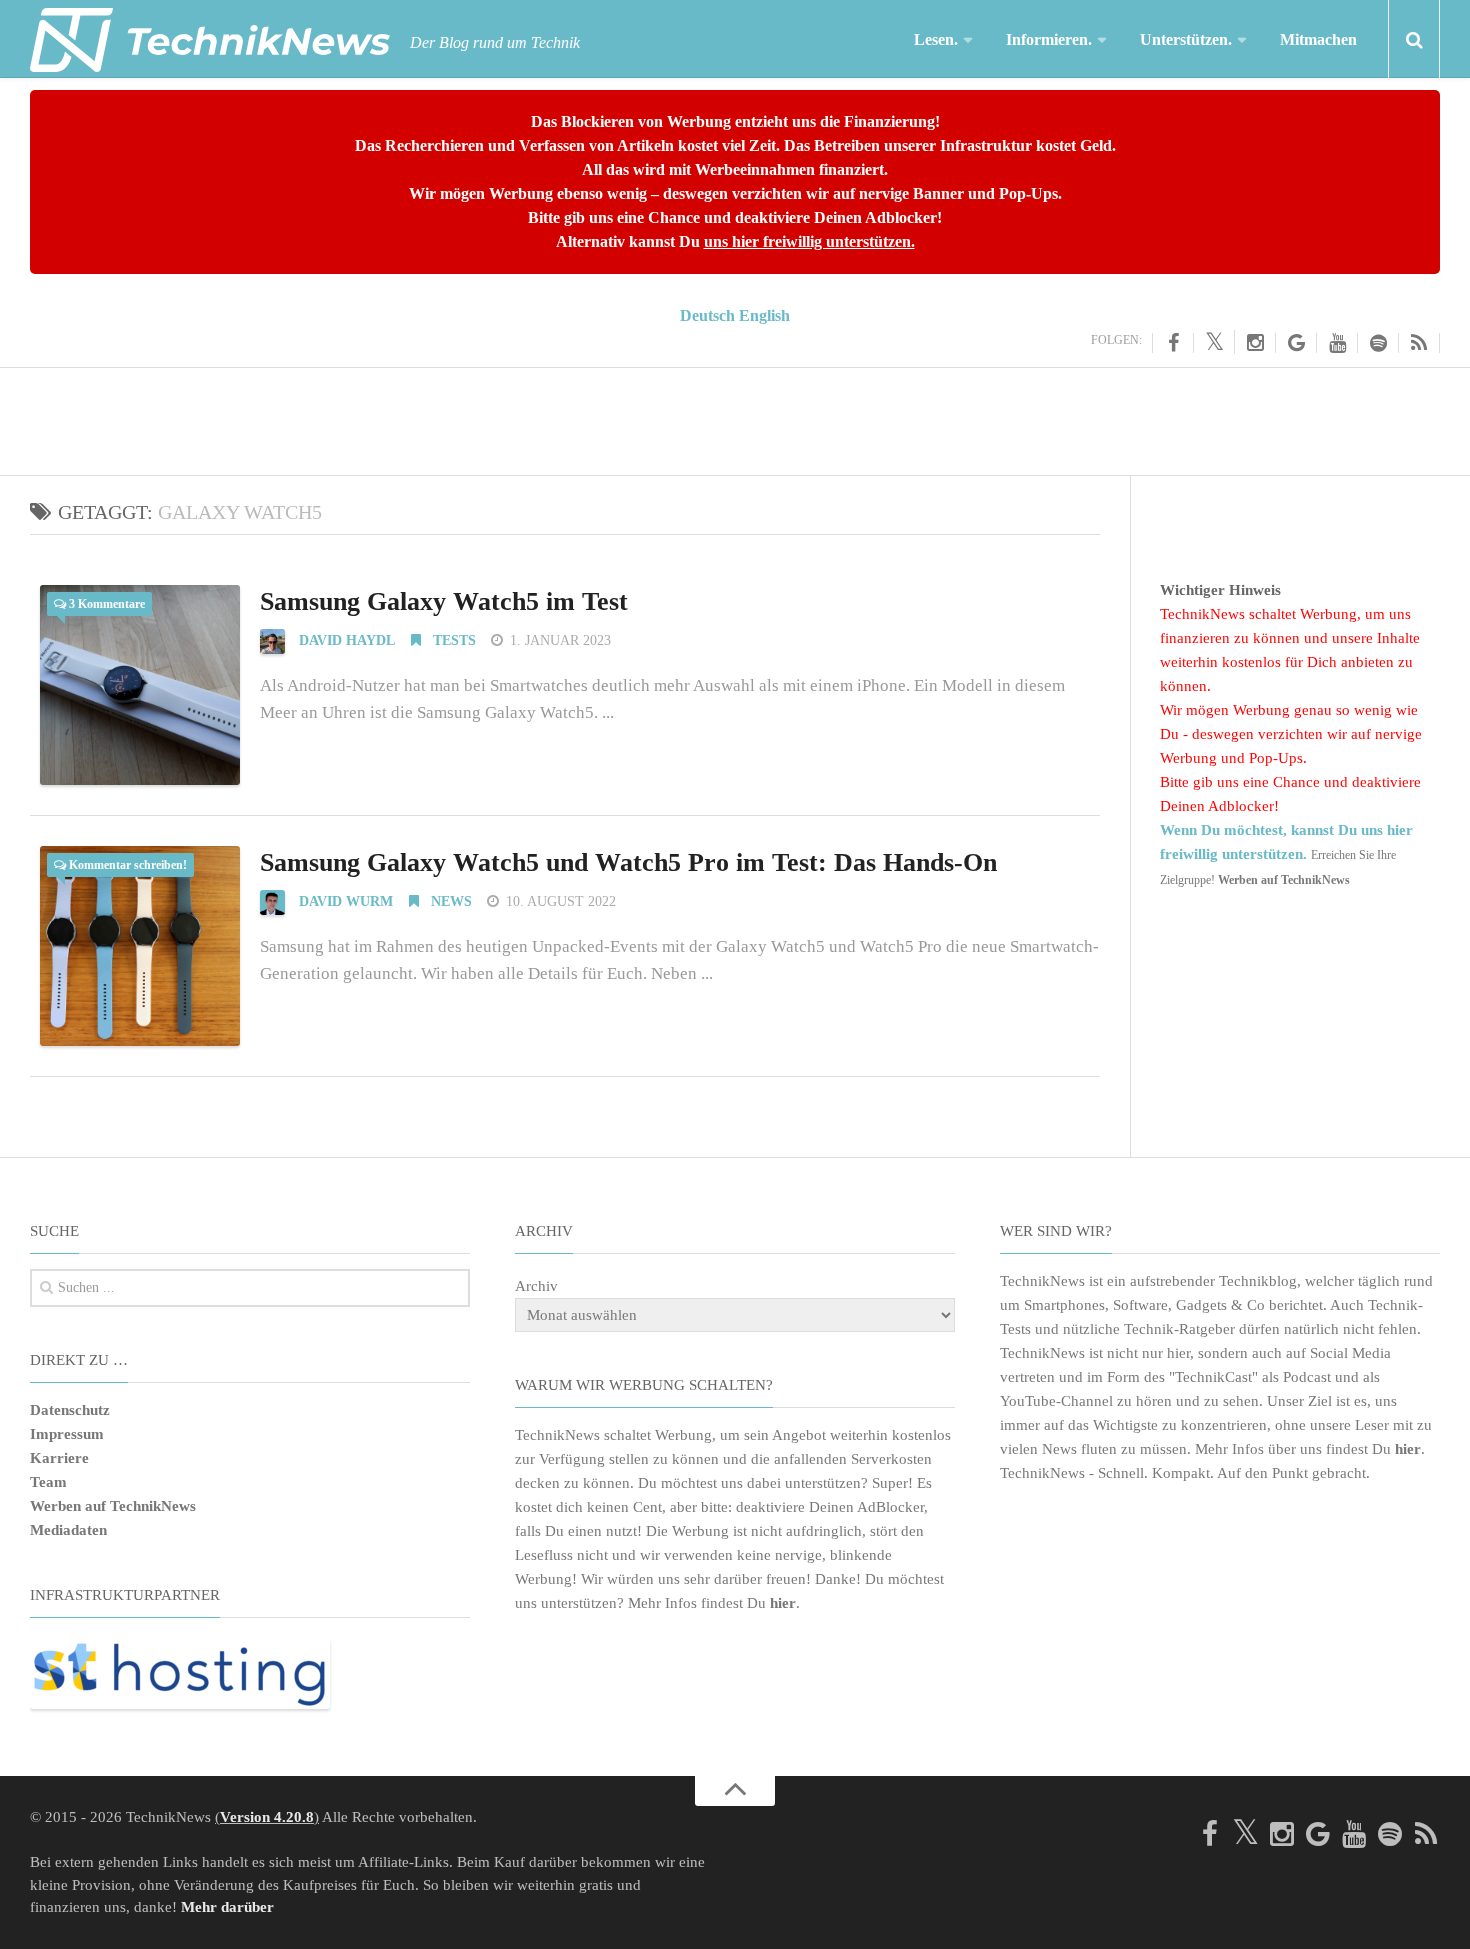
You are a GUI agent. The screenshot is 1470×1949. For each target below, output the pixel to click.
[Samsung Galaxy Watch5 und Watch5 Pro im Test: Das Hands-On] (140, 946)
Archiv (536, 1286)
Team (48, 1482)
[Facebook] (1173, 343)
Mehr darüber (227, 1907)
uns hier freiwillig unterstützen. (809, 241)
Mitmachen (1318, 39)
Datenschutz (70, 1410)
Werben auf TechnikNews (113, 1506)
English (764, 315)
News (449, 901)
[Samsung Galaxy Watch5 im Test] (140, 685)
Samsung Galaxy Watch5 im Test (444, 601)
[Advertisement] (735, 418)
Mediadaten (68, 1530)
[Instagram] (1255, 343)
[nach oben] (735, 1791)
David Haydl (347, 640)
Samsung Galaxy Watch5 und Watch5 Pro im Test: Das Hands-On (628, 862)
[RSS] (1419, 343)
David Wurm (346, 901)
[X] (1214, 342)
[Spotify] (1378, 343)
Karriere (59, 1458)
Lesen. (936, 39)
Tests (452, 640)
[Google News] (1296, 343)
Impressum (67, 1434)
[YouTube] (1337, 343)
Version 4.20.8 (267, 1817)
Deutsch (707, 315)
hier (783, 1603)
